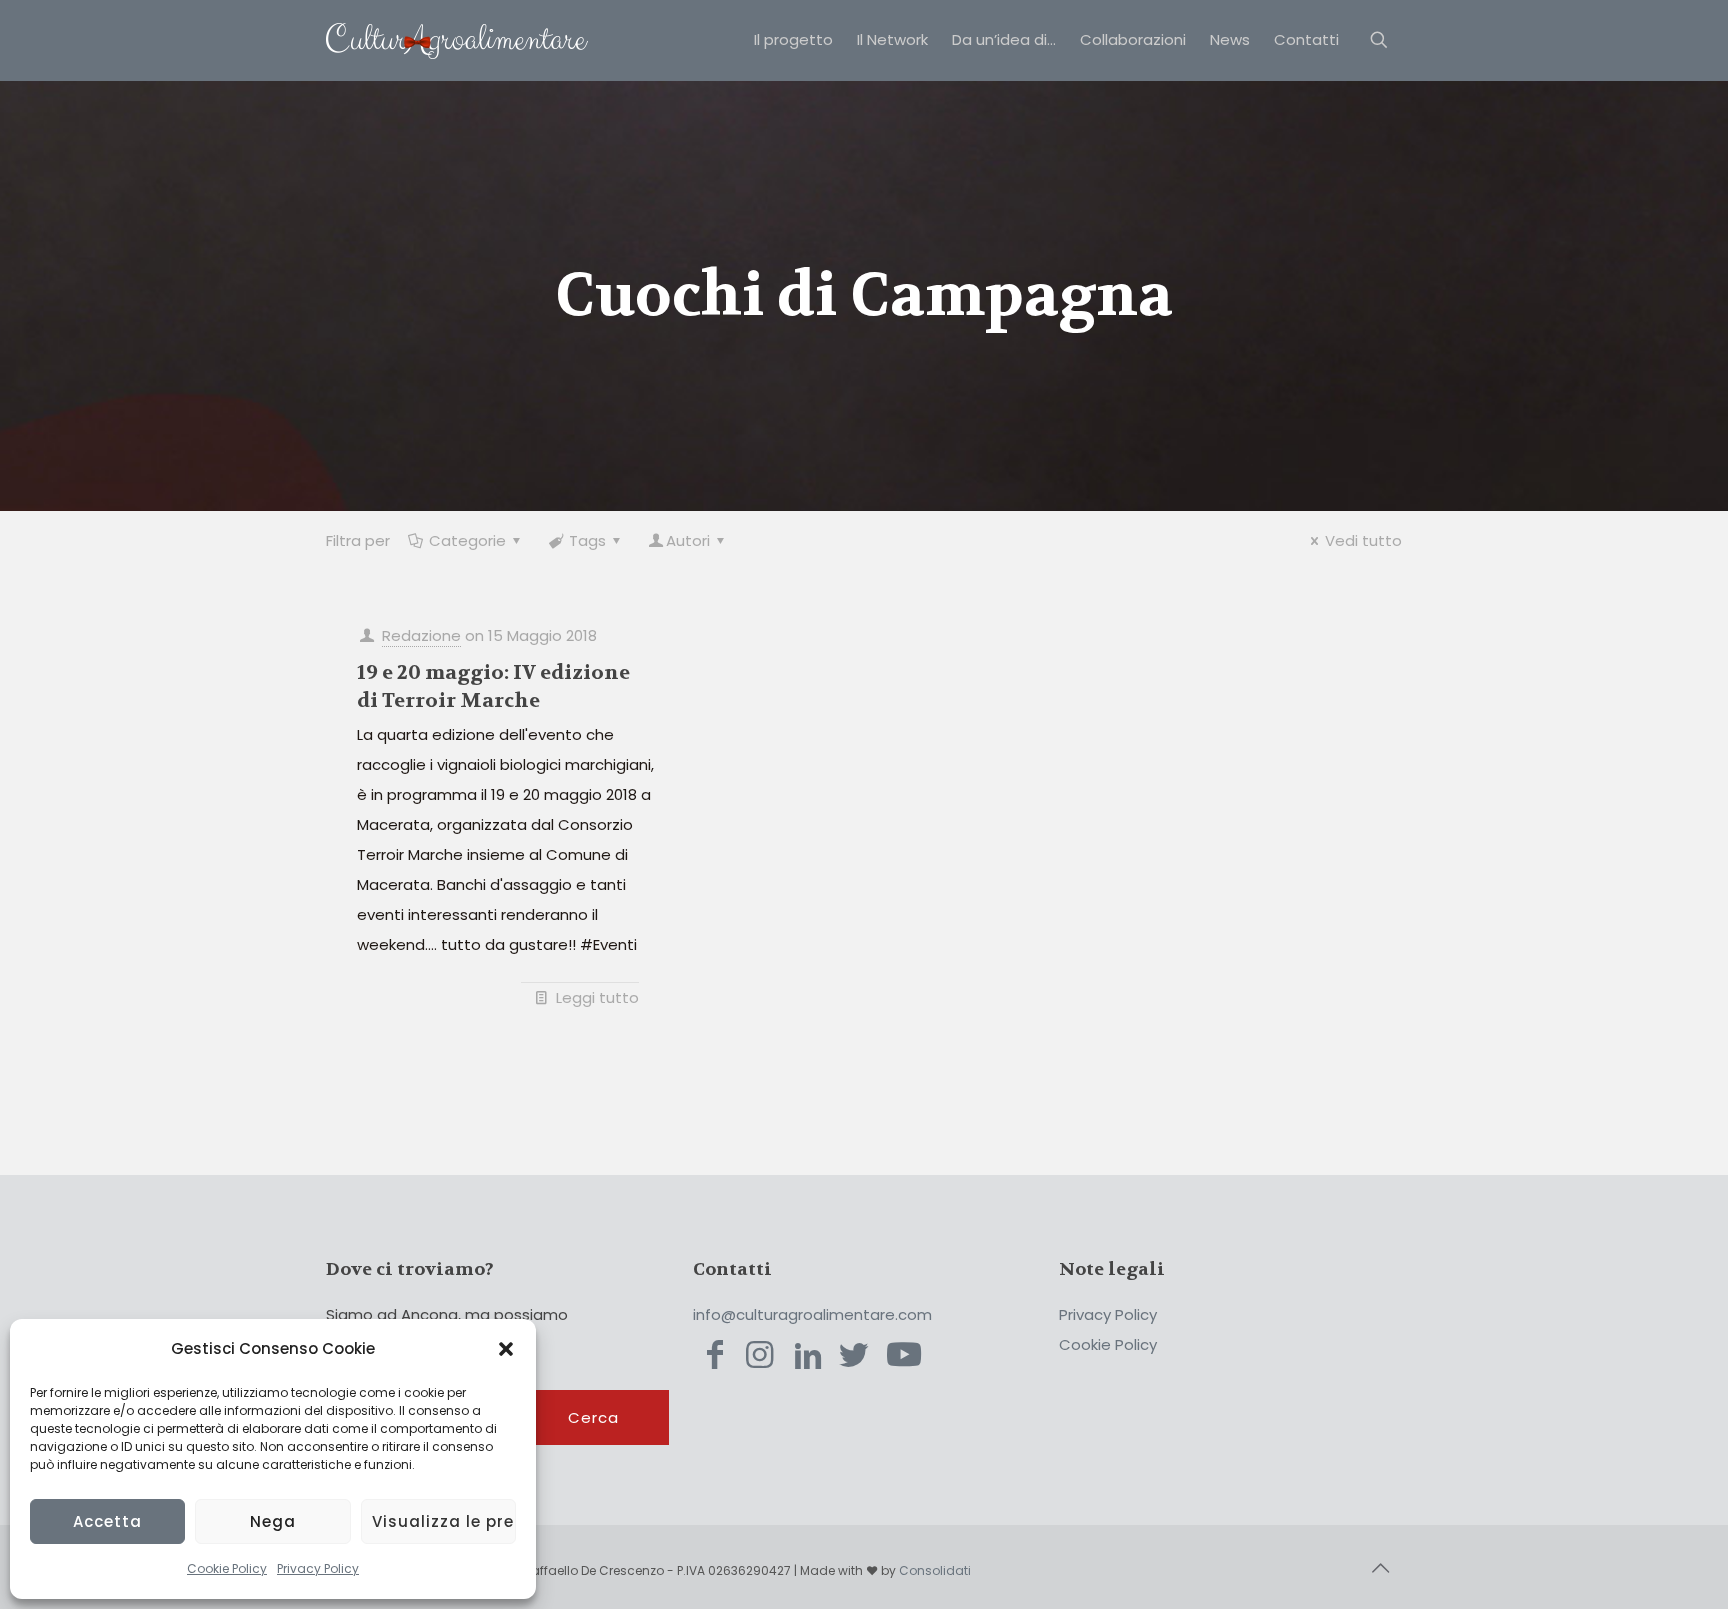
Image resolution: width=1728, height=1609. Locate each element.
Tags (587, 540)
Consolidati (935, 1570)
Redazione (421, 635)
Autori (688, 540)
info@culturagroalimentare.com (812, 1314)
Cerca (593, 1417)
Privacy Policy (318, 1568)
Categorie (467, 540)
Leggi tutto (597, 997)
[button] (506, 1349)
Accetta (107, 1521)
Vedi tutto (1363, 540)
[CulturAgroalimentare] (457, 40)
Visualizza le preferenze (444, 1521)
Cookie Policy (227, 1568)
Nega (273, 1521)
